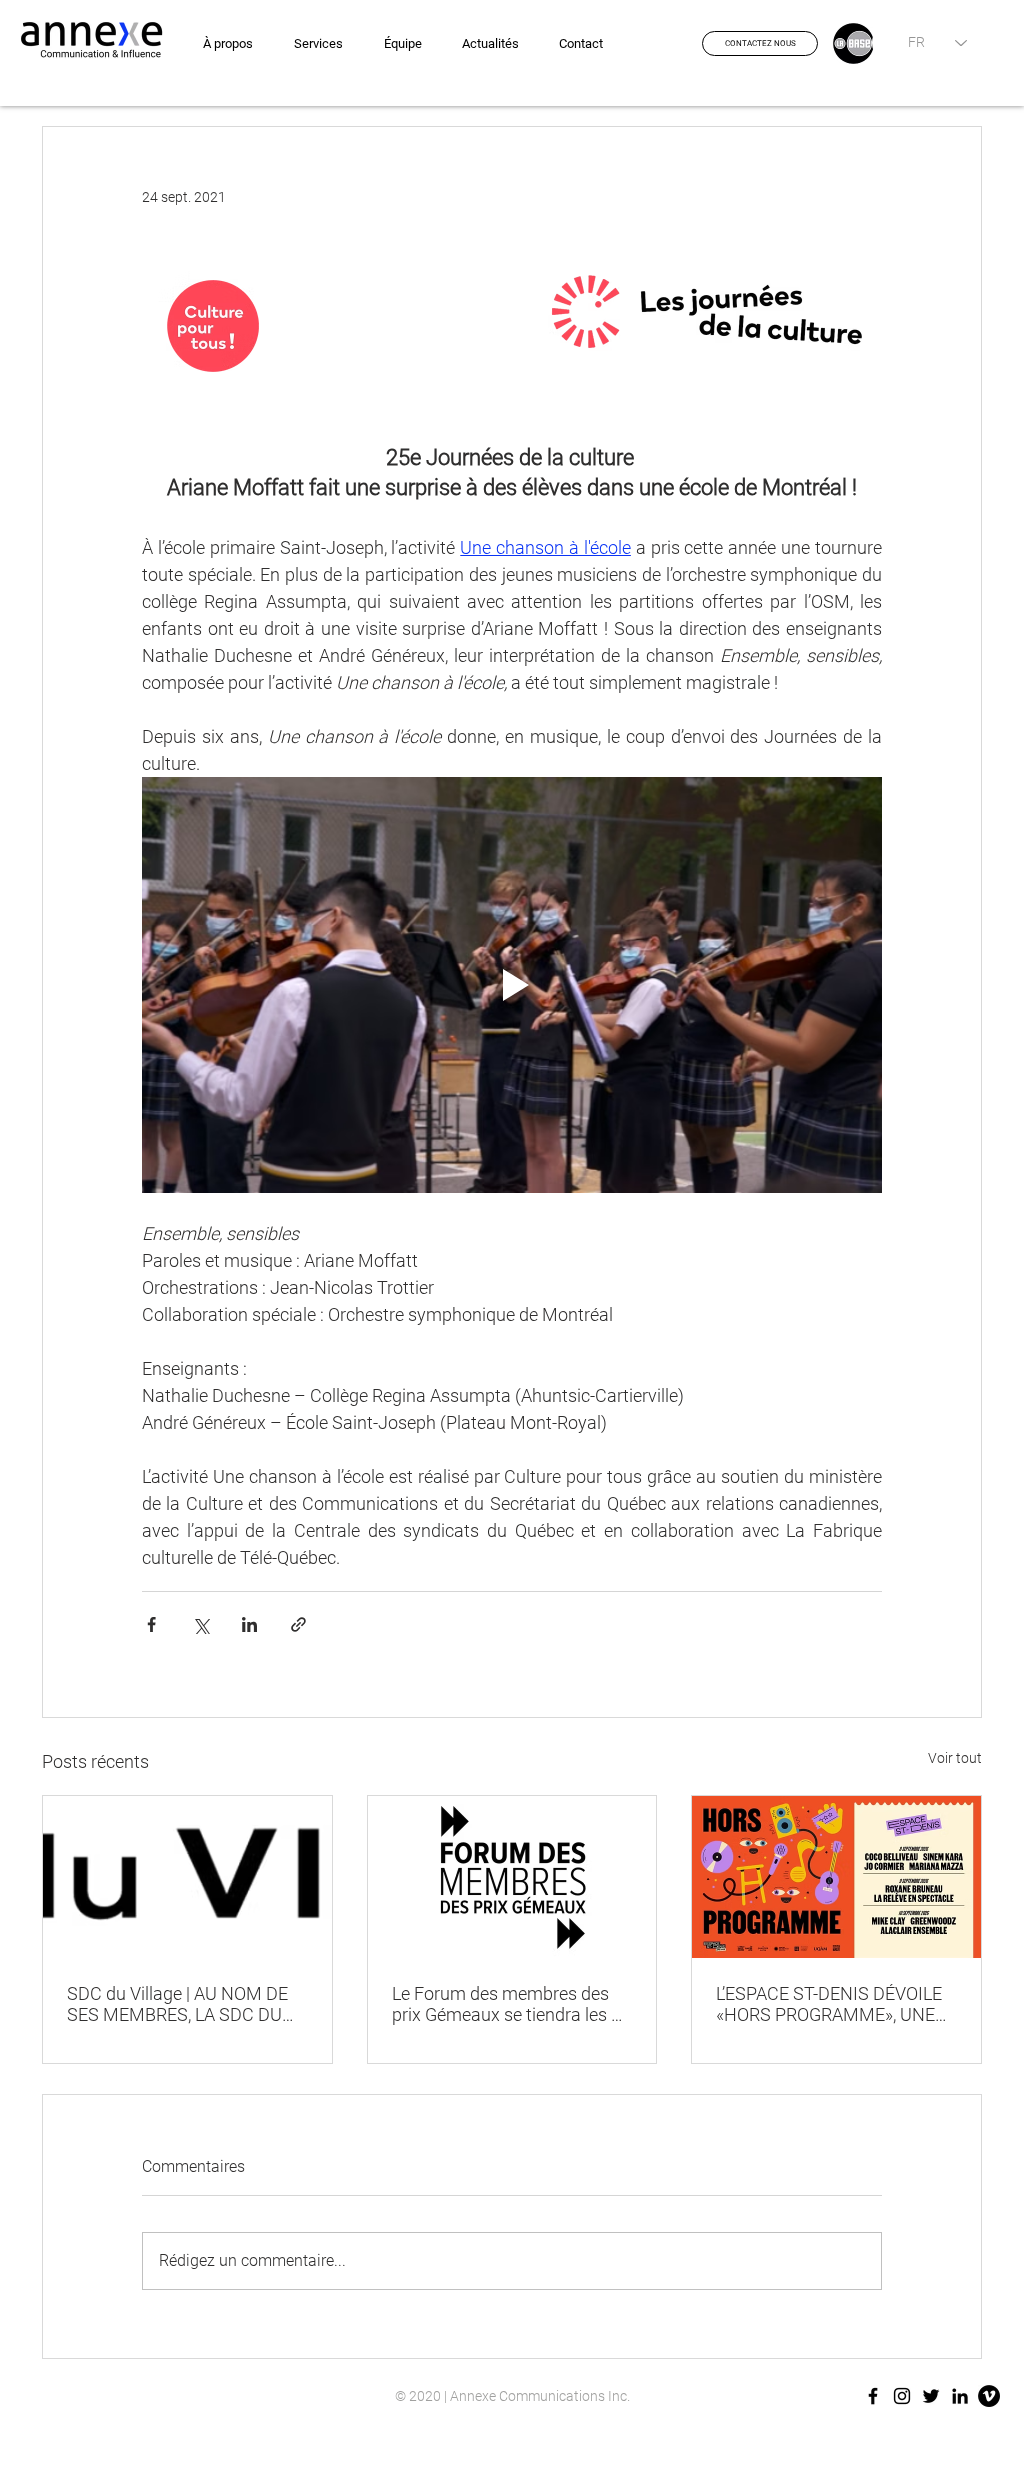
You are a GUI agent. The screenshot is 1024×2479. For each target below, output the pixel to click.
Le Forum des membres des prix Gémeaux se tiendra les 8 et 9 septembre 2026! (506, 2004)
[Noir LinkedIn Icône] (960, 2396)
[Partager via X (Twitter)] (200, 1624)
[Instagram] (902, 2396)
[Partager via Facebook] (151, 1624)
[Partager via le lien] (298, 1624)
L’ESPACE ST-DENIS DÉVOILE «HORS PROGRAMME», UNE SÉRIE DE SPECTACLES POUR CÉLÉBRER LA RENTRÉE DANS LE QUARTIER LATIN (835, 2004)
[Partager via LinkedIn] (249, 1624)
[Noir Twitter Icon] (931, 2396)
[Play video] (512, 985)
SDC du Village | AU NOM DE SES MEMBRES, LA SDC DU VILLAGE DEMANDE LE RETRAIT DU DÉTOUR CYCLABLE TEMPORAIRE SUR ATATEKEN (184, 2004)
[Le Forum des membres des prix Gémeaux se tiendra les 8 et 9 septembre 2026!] (512, 1877)
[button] (760, 43)
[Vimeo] (989, 2396)
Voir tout (955, 1758)
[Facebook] (873, 2396)
